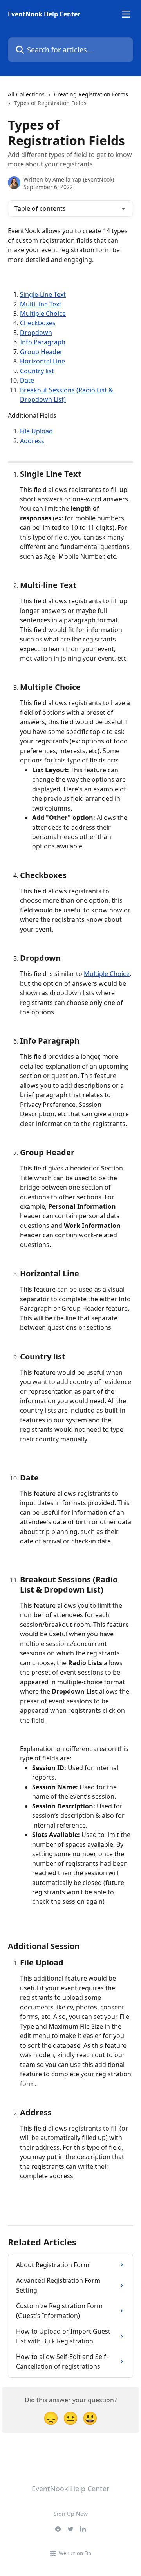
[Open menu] (126, 14)
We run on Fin (75, 2553)
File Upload (36, 431)
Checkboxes (38, 323)
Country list (37, 371)
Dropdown (36, 333)
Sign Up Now (71, 2514)
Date (27, 380)
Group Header (41, 352)
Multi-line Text (41, 304)
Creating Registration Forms (91, 94)
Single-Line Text (43, 294)
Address (32, 441)
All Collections (26, 94)
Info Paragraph (43, 342)
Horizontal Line (42, 361)
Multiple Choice (43, 314)
